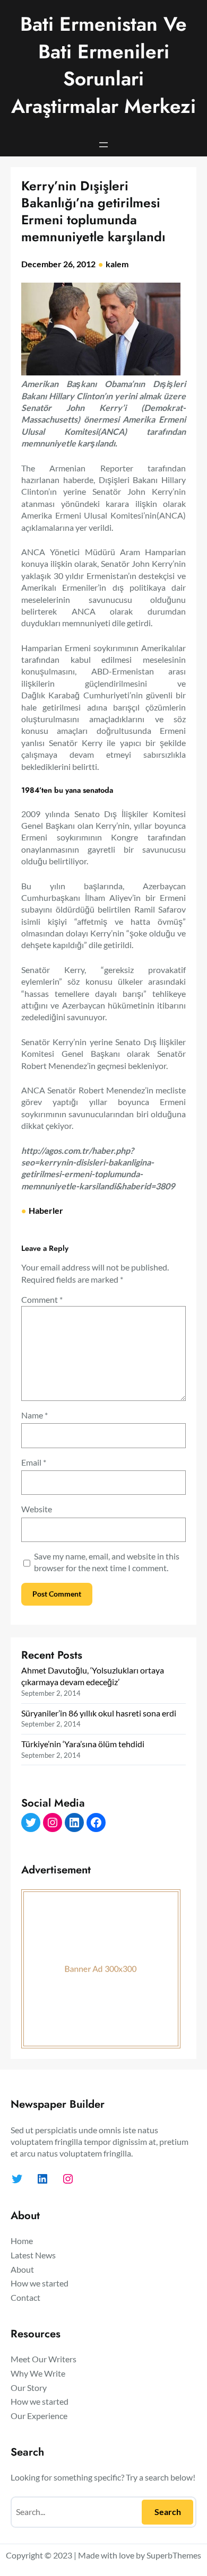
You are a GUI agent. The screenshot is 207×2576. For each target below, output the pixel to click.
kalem (117, 264)
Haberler (46, 1210)
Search (168, 2512)
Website (37, 1509)
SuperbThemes (174, 2555)
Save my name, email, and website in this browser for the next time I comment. (107, 1562)
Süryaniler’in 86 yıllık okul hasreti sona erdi (99, 1713)
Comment (42, 1299)
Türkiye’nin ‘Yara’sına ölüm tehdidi (83, 1744)
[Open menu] (103, 145)
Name (34, 1415)
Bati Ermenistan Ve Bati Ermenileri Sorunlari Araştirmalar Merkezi (103, 65)
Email (34, 1462)
